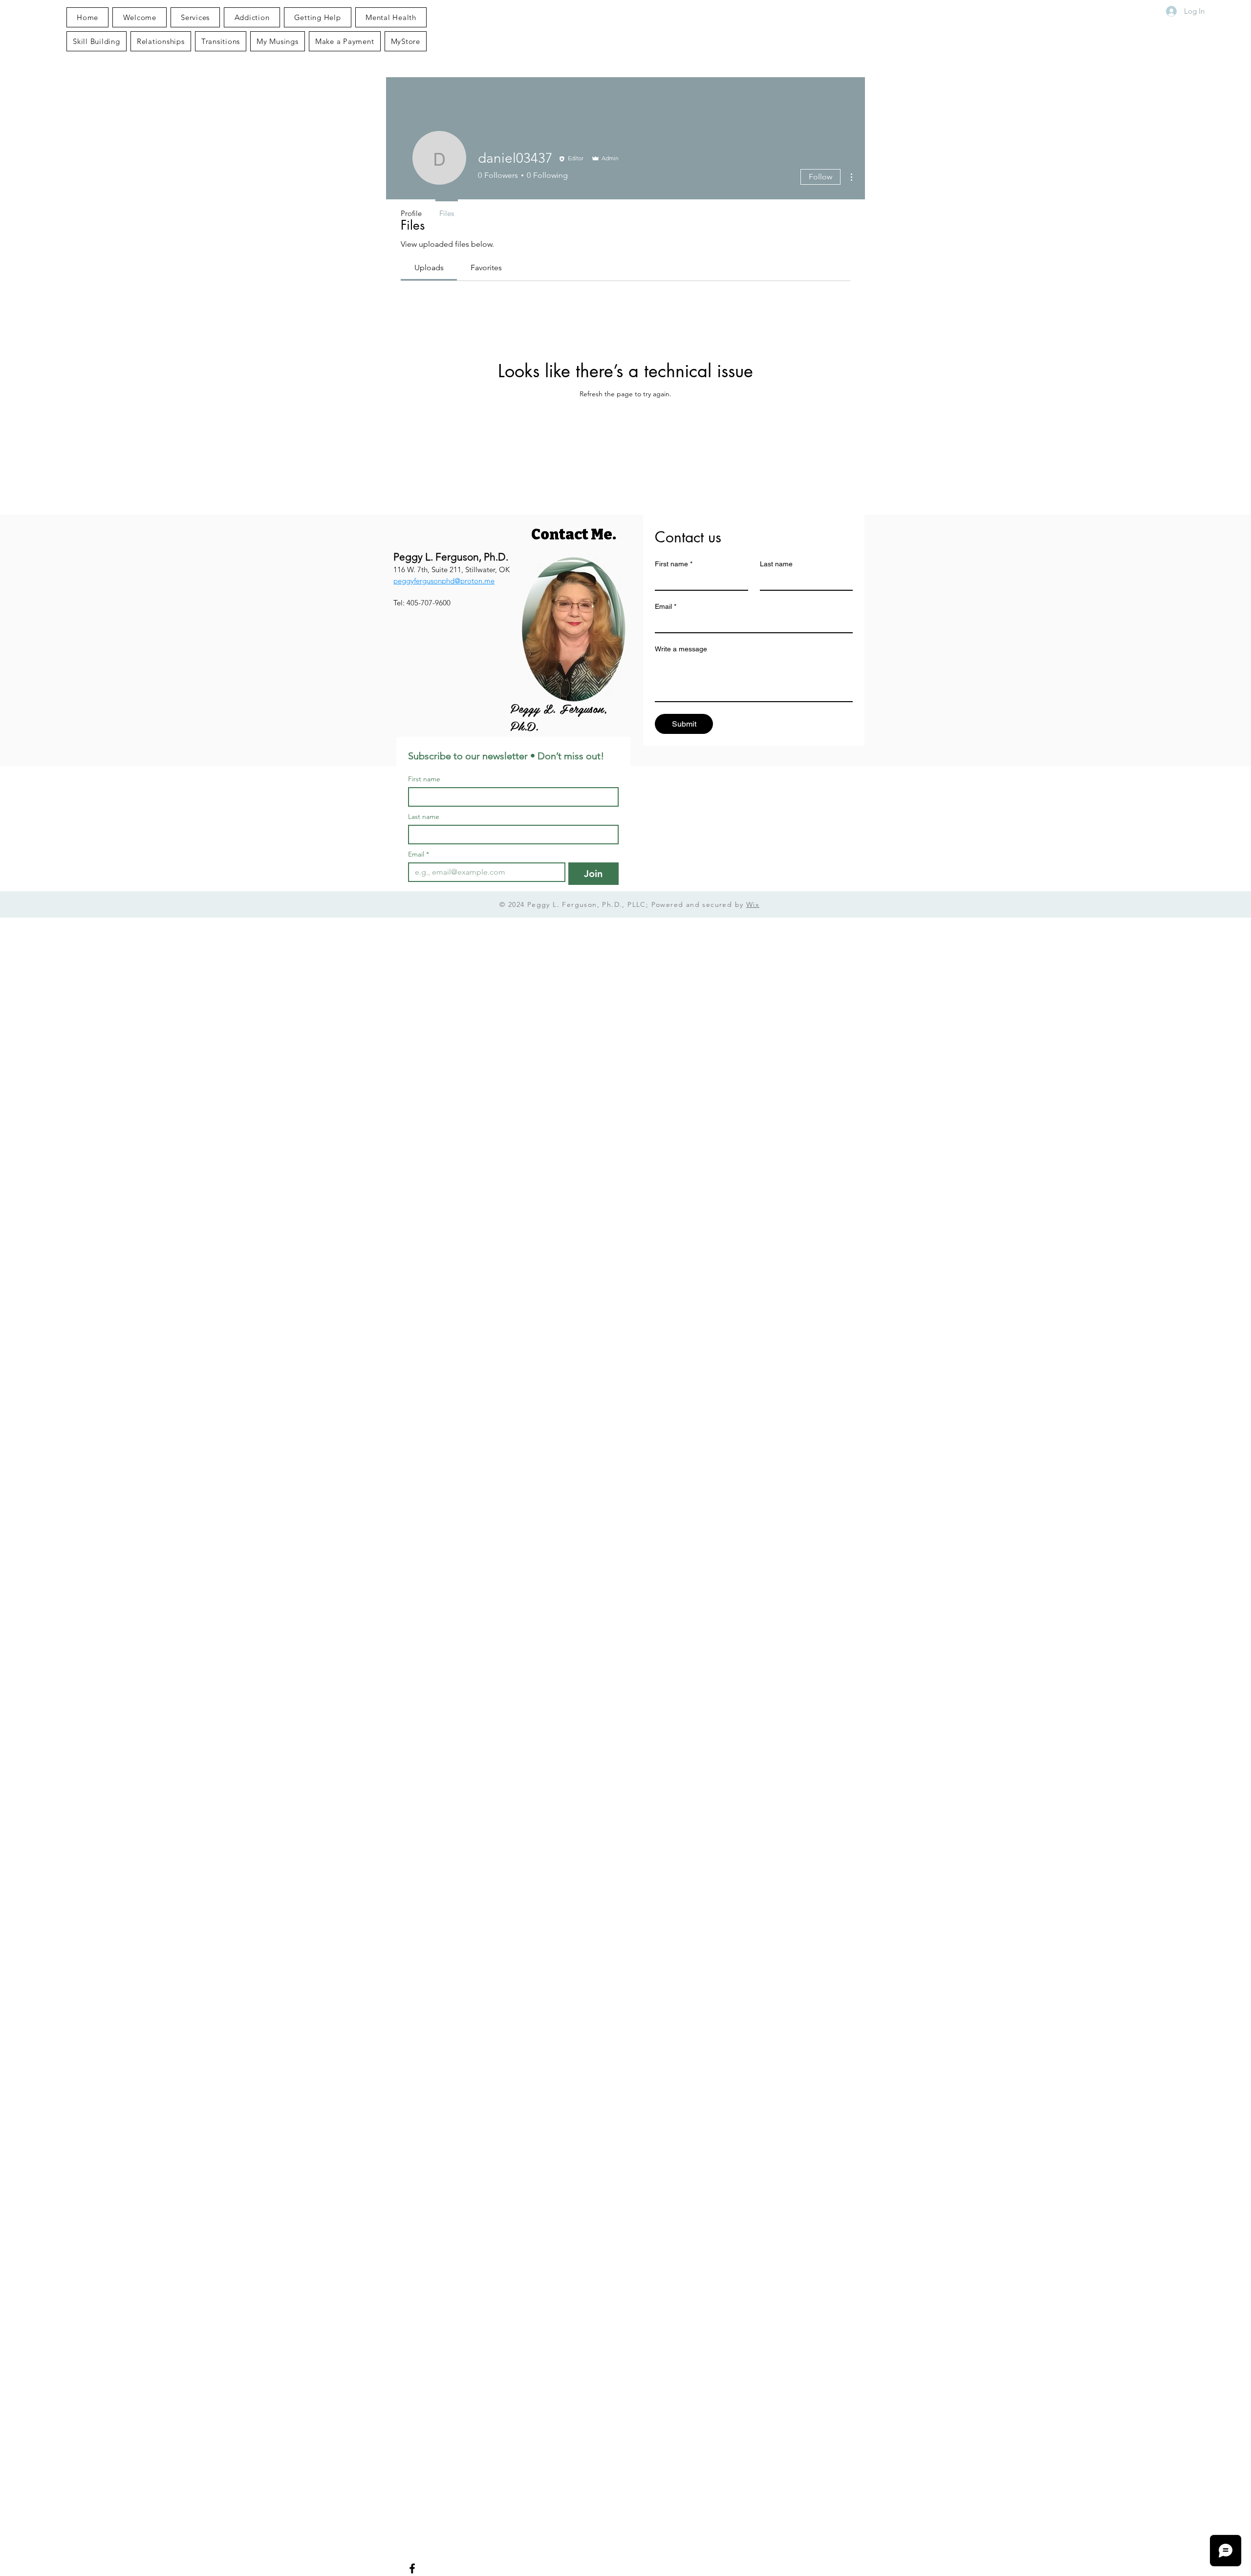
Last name (776, 564)
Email (666, 606)
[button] (278, 41)
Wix (753, 904)
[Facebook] (412, 2568)
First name (674, 564)
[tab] (429, 268)
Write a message (681, 649)
